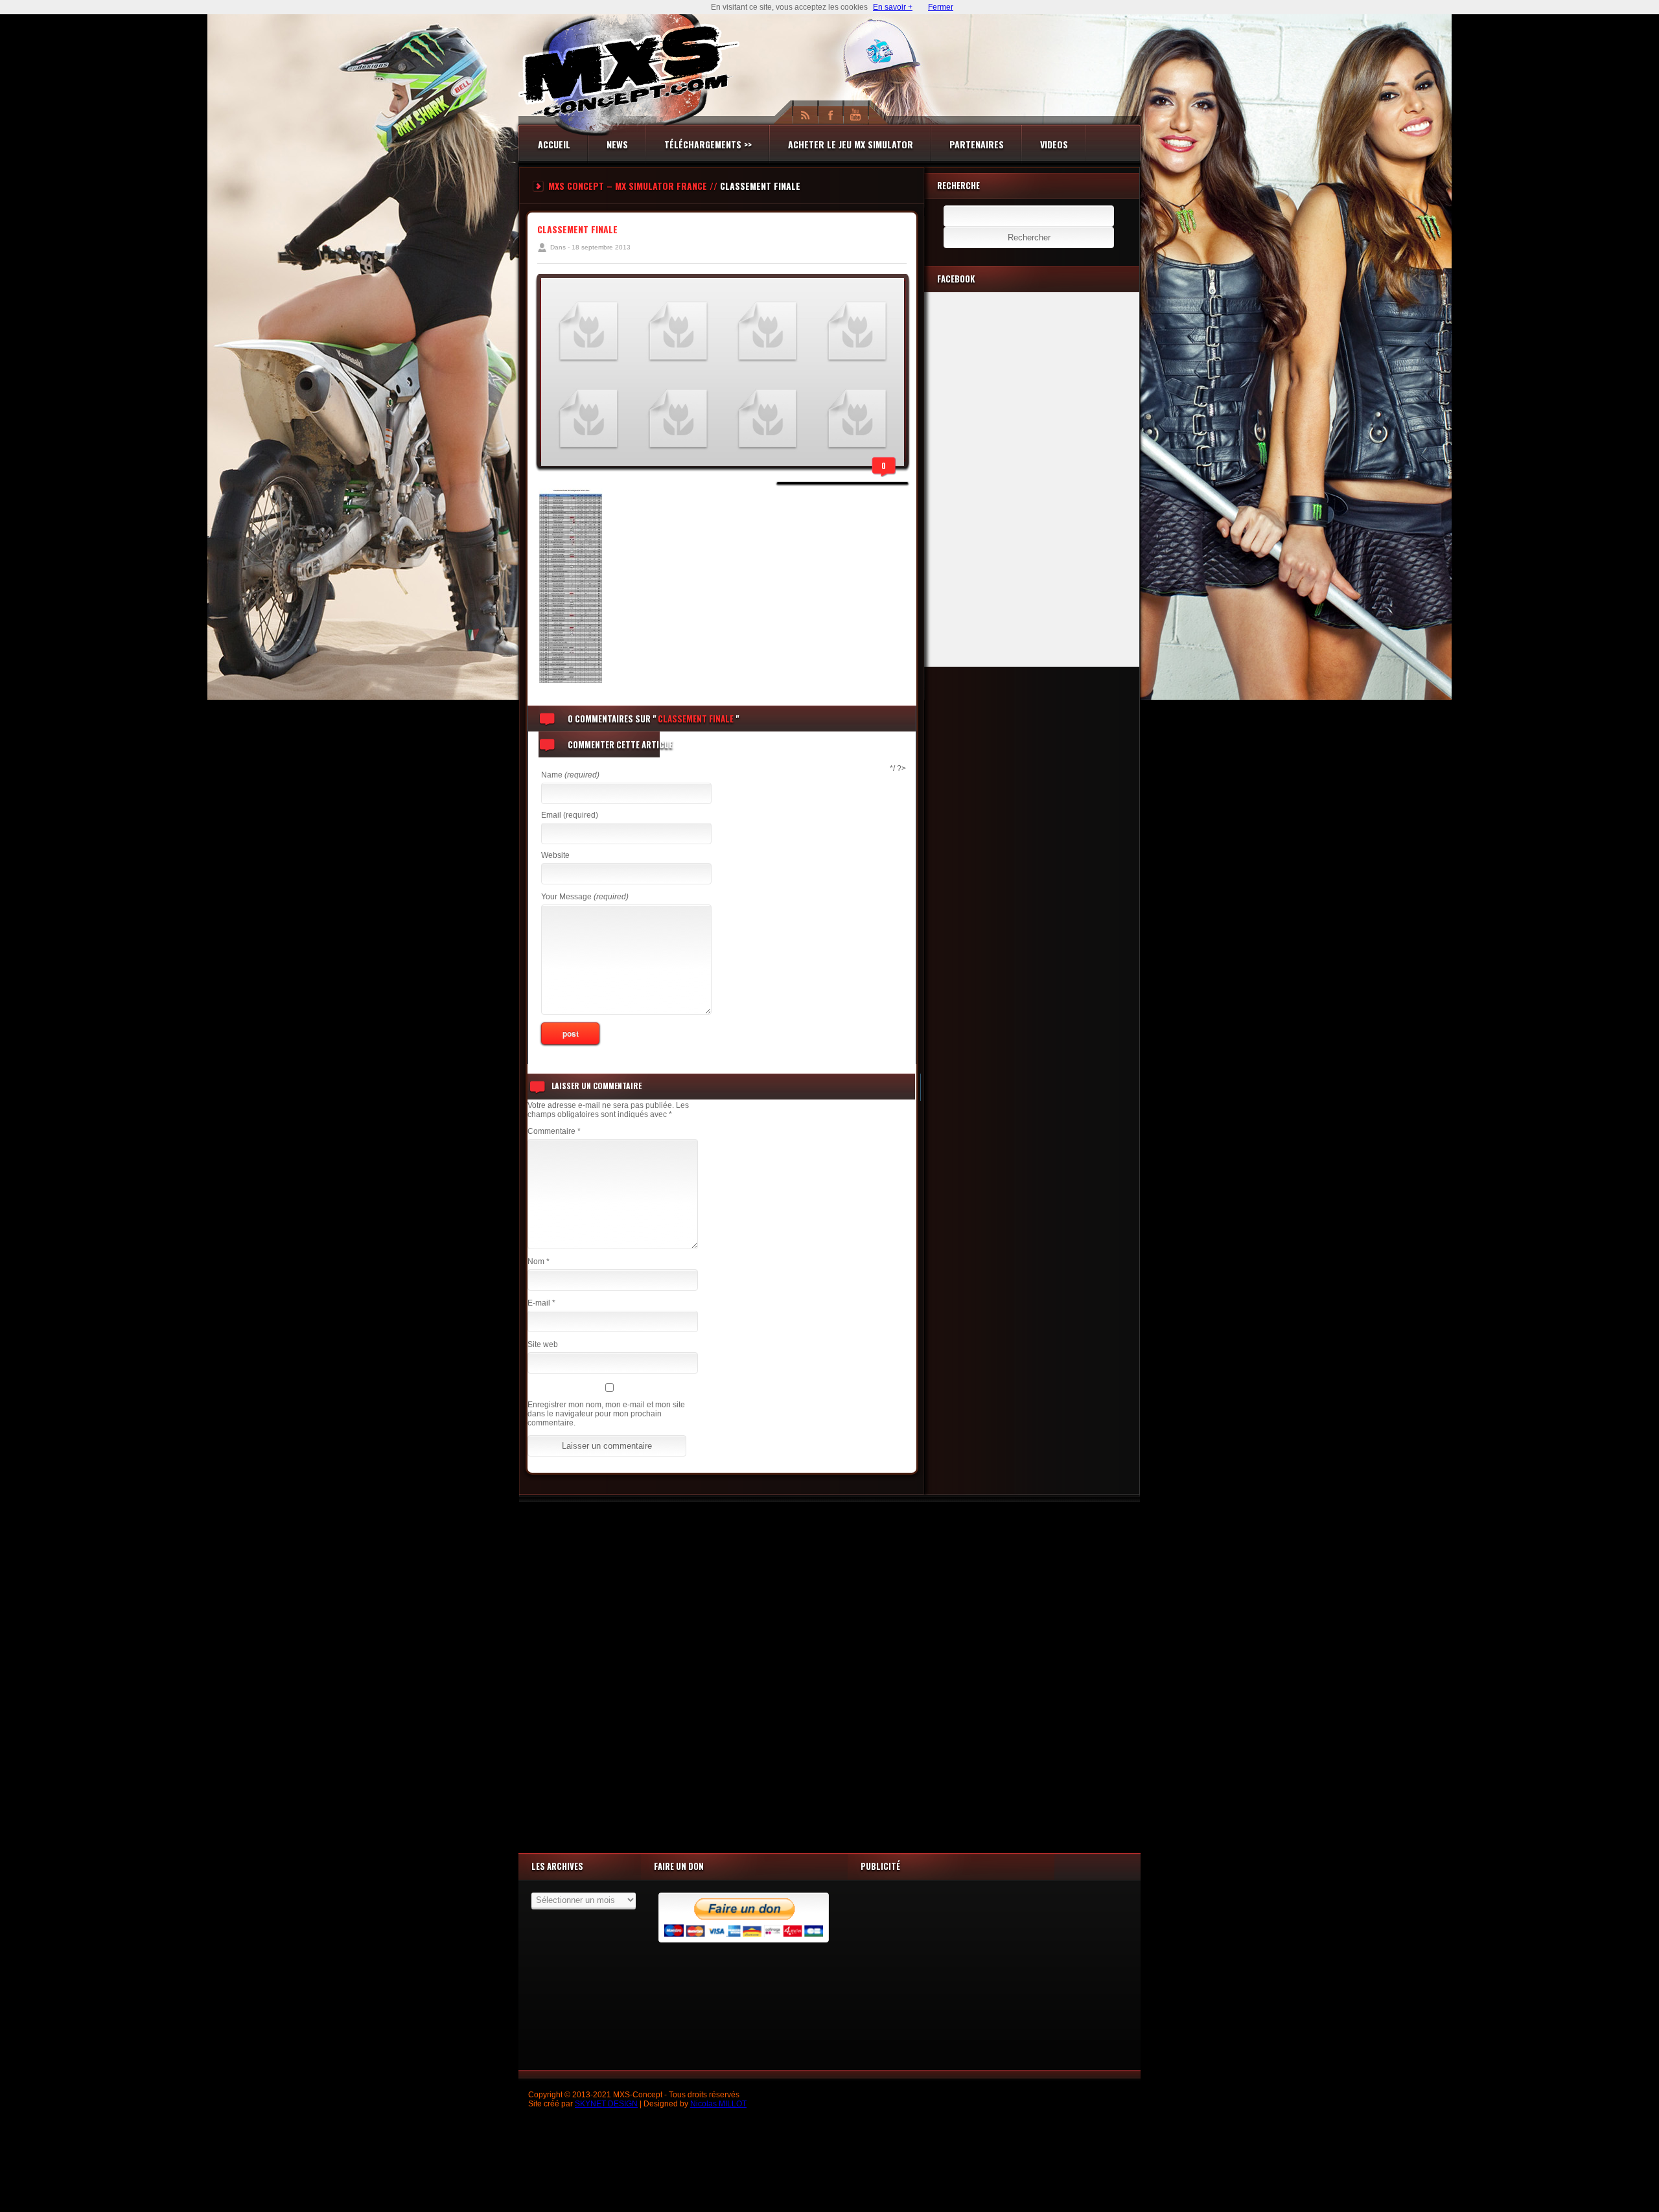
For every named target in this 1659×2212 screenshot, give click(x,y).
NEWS (617, 144)
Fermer (941, 7)
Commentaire (554, 1131)
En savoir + (893, 7)
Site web (543, 1344)
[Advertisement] (829, 1674)
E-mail (541, 1303)
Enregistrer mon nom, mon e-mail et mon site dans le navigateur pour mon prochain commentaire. (606, 1414)
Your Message (585, 897)
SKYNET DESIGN (606, 2104)
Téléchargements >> (708, 144)
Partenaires (977, 144)
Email (570, 815)
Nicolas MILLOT (718, 2104)
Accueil (554, 144)
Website (555, 855)
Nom (539, 1262)
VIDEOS (1054, 144)
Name (570, 775)
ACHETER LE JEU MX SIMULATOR (851, 144)
